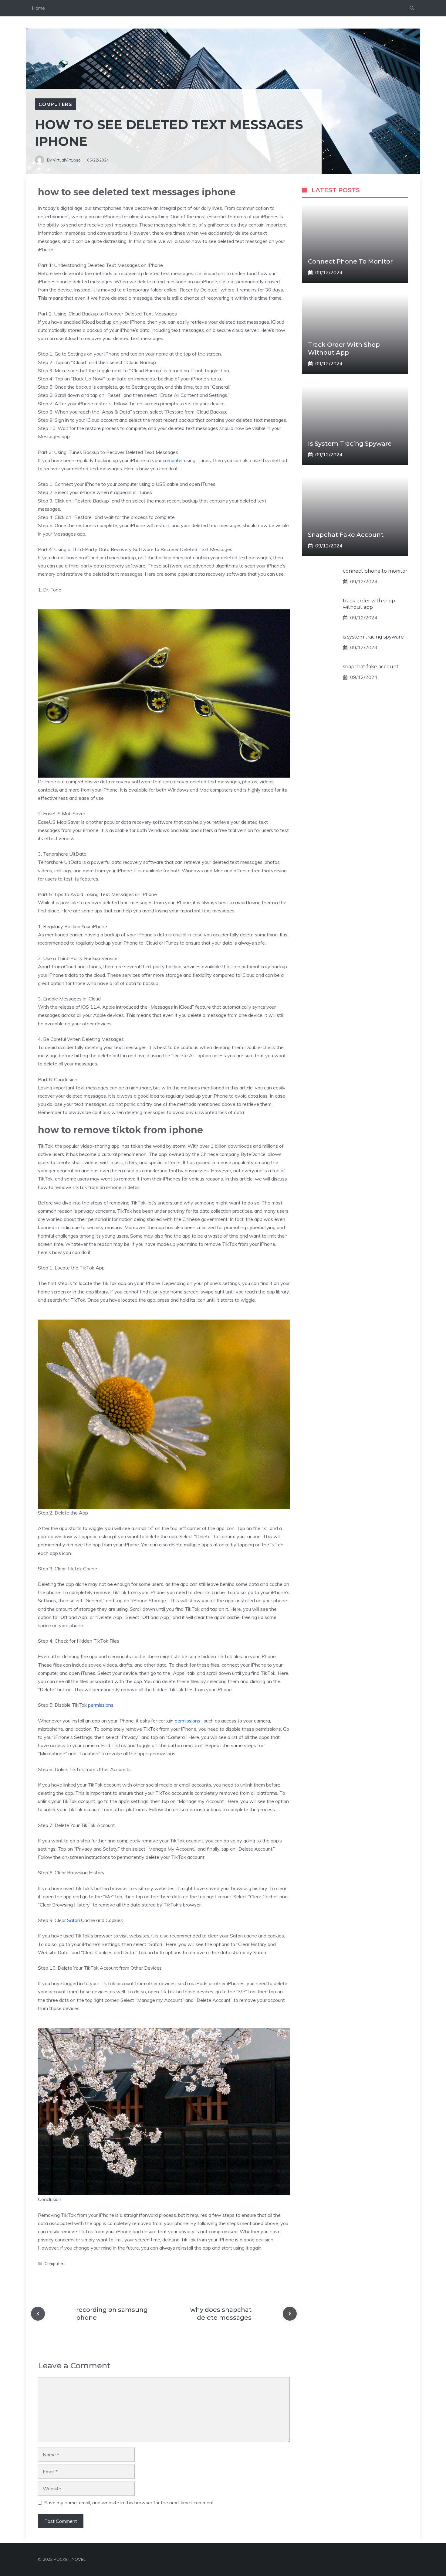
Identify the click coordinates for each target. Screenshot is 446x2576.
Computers (55, 104)
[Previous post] (38, 2314)
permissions (101, 1705)
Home (38, 8)
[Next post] (290, 2314)
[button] (412, 8)
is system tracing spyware (350, 444)
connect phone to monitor (350, 261)
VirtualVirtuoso (67, 160)
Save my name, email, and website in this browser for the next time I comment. (130, 2503)
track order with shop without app (369, 604)
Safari (73, 1920)
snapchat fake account (346, 535)
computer (172, 460)
